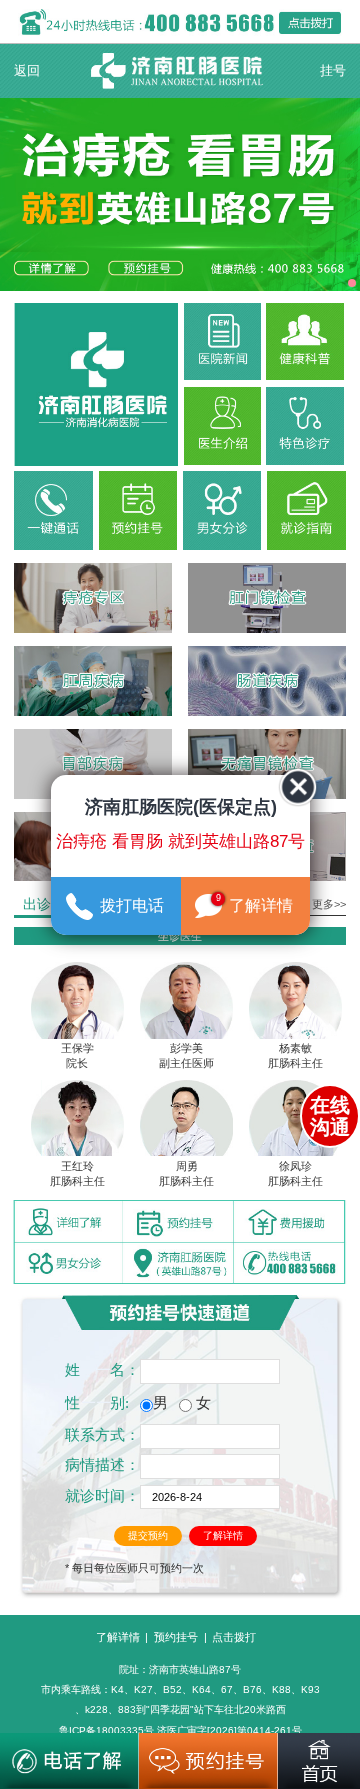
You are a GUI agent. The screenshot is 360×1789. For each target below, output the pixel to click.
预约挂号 (176, 1637)
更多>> (329, 904)
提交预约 (148, 1535)
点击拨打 (234, 1637)
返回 (27, 70)
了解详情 (223, 1535)
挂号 (333, 70)
